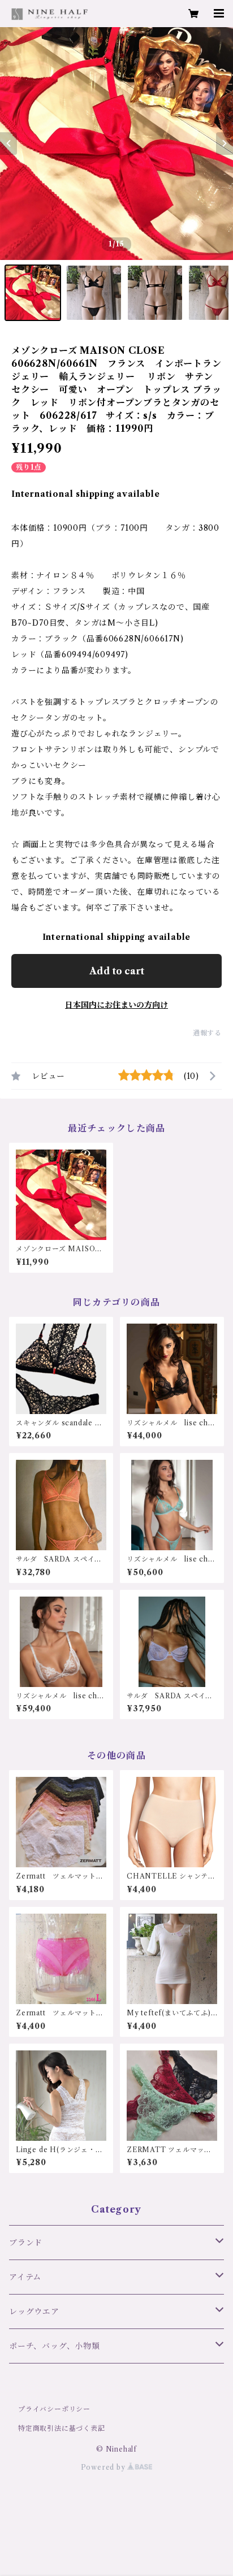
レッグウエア (34, 2312)
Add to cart (117, 971)
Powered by (104, 2467)
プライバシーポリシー (54, 2409)
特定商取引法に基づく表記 (62, 2428)
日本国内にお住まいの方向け (116, 1005)
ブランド (26, 2243)
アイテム (25, 2277)
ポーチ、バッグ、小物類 (55, 2346)
